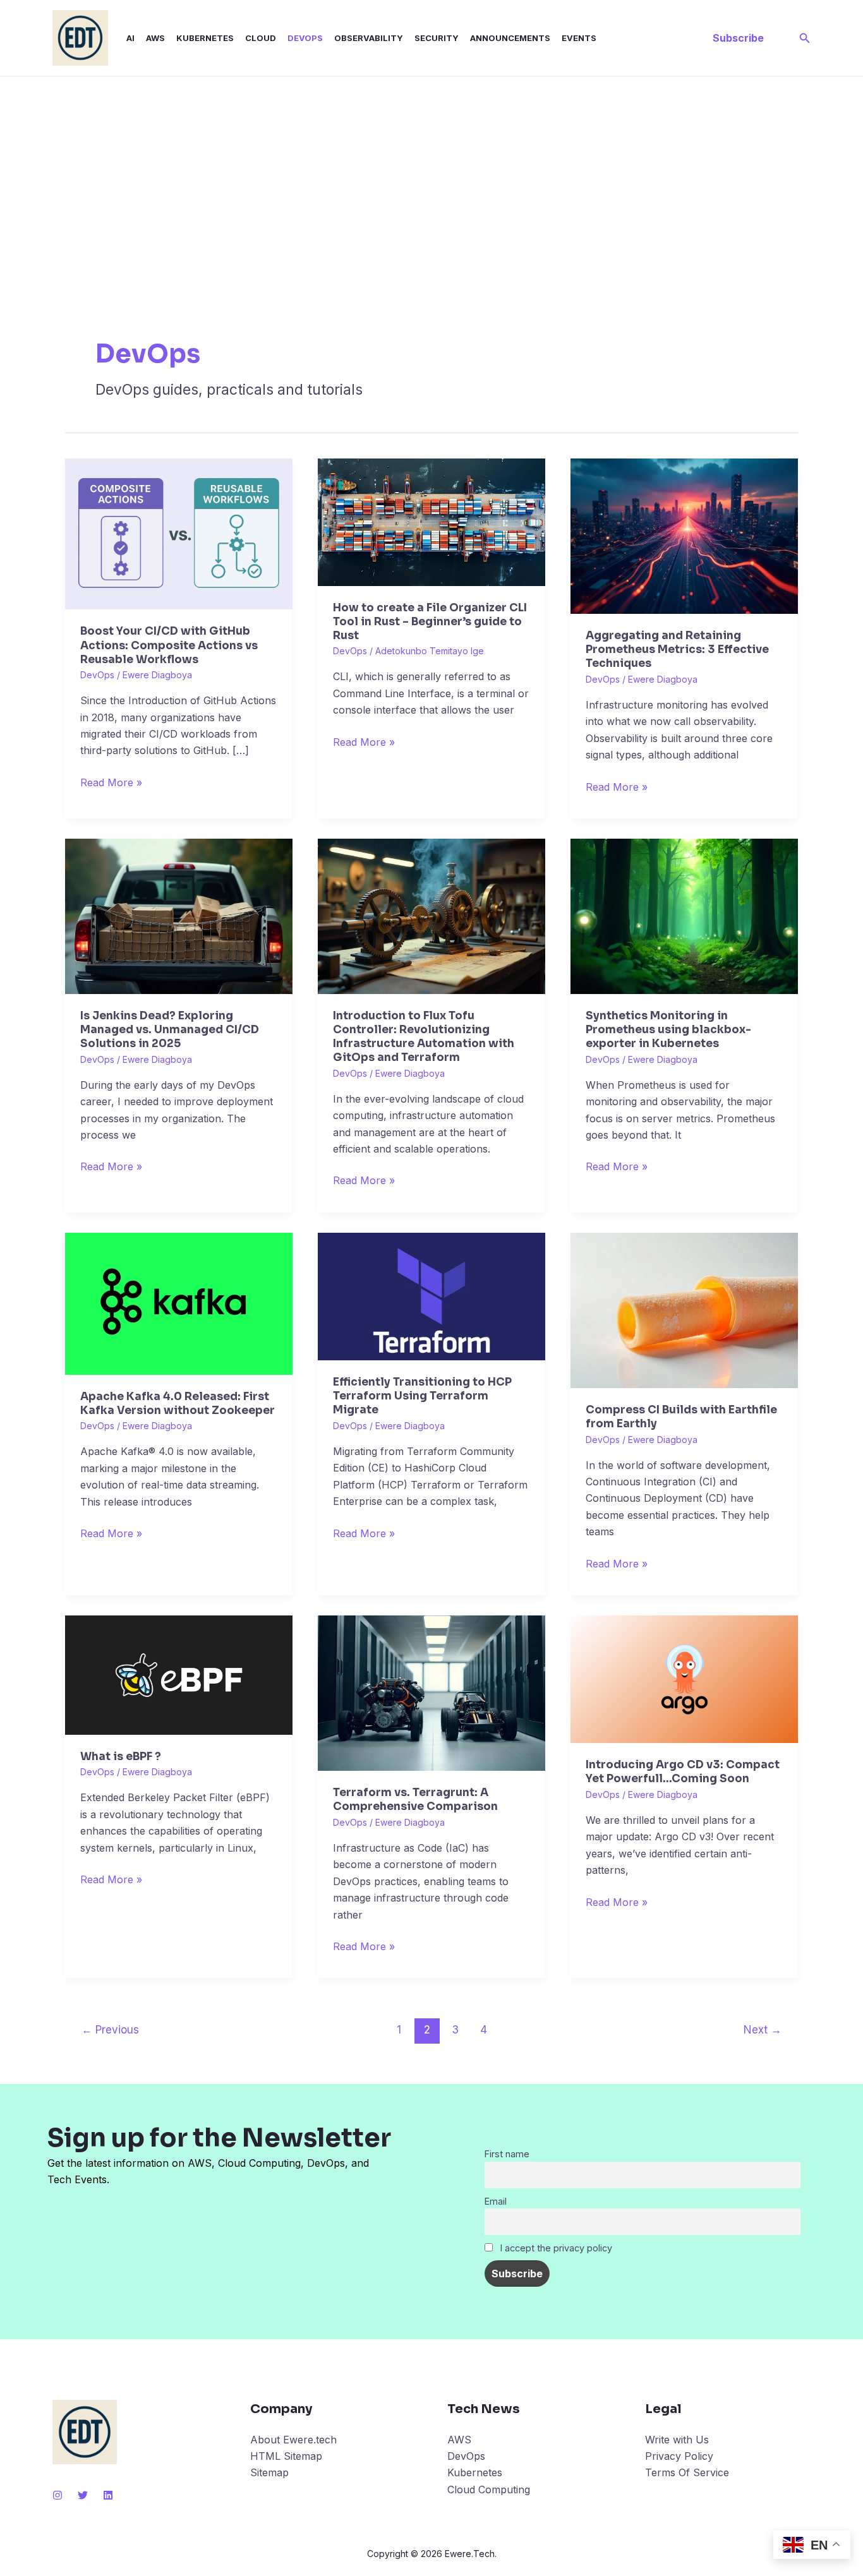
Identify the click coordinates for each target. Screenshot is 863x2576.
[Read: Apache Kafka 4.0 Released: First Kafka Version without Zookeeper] (179, 1303)
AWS (155, 38)
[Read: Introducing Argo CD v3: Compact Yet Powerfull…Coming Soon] (684, 1679)
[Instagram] (57, 2495)
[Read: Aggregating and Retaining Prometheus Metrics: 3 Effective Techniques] (684, 535)
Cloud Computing (489, 2489)
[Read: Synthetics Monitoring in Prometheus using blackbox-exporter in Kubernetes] (684, 915)
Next (763, 2029)
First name (507, 2154)
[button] (738, 38)
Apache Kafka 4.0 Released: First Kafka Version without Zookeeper (178, 1404)
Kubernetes (205, 38)
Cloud (261, 38)
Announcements (510, 38)
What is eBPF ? (121, 1757)
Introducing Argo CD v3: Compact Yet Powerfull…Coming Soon (683, 1772)
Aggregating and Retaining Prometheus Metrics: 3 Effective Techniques (677, 650)
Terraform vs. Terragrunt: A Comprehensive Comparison (415, 1800)
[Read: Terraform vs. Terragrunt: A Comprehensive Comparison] (431, 1692)
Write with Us (677, 2440)
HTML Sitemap (286, 2456)
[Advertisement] (431, 171)
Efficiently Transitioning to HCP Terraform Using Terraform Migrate (422, 1396)
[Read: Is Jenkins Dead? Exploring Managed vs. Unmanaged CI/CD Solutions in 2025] (179, 915)
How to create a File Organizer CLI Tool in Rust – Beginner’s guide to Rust (430, 622)
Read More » (111, 782)
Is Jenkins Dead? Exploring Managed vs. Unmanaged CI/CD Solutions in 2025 (170, 1030)
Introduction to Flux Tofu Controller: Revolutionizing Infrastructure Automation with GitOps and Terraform (424, 1037)
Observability (369, 38)
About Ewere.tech (293, 2440)
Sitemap (269, 2472)
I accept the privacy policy (555, 2248)
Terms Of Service (687, 2472)
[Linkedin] (108, 2495)
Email (496, 2201)
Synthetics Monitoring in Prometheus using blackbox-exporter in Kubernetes (668, 1030)
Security (437, 38)
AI (130, 38)
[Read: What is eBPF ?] (179, 1674)
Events (579, 38)
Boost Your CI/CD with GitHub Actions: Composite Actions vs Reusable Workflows (169, 645)
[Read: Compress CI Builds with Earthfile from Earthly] (684, 1309)
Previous (110, 2029)
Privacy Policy (679, 2456)
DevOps (305, 38)
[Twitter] (83, 2495)
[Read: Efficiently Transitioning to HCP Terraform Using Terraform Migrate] (431, 1295)
